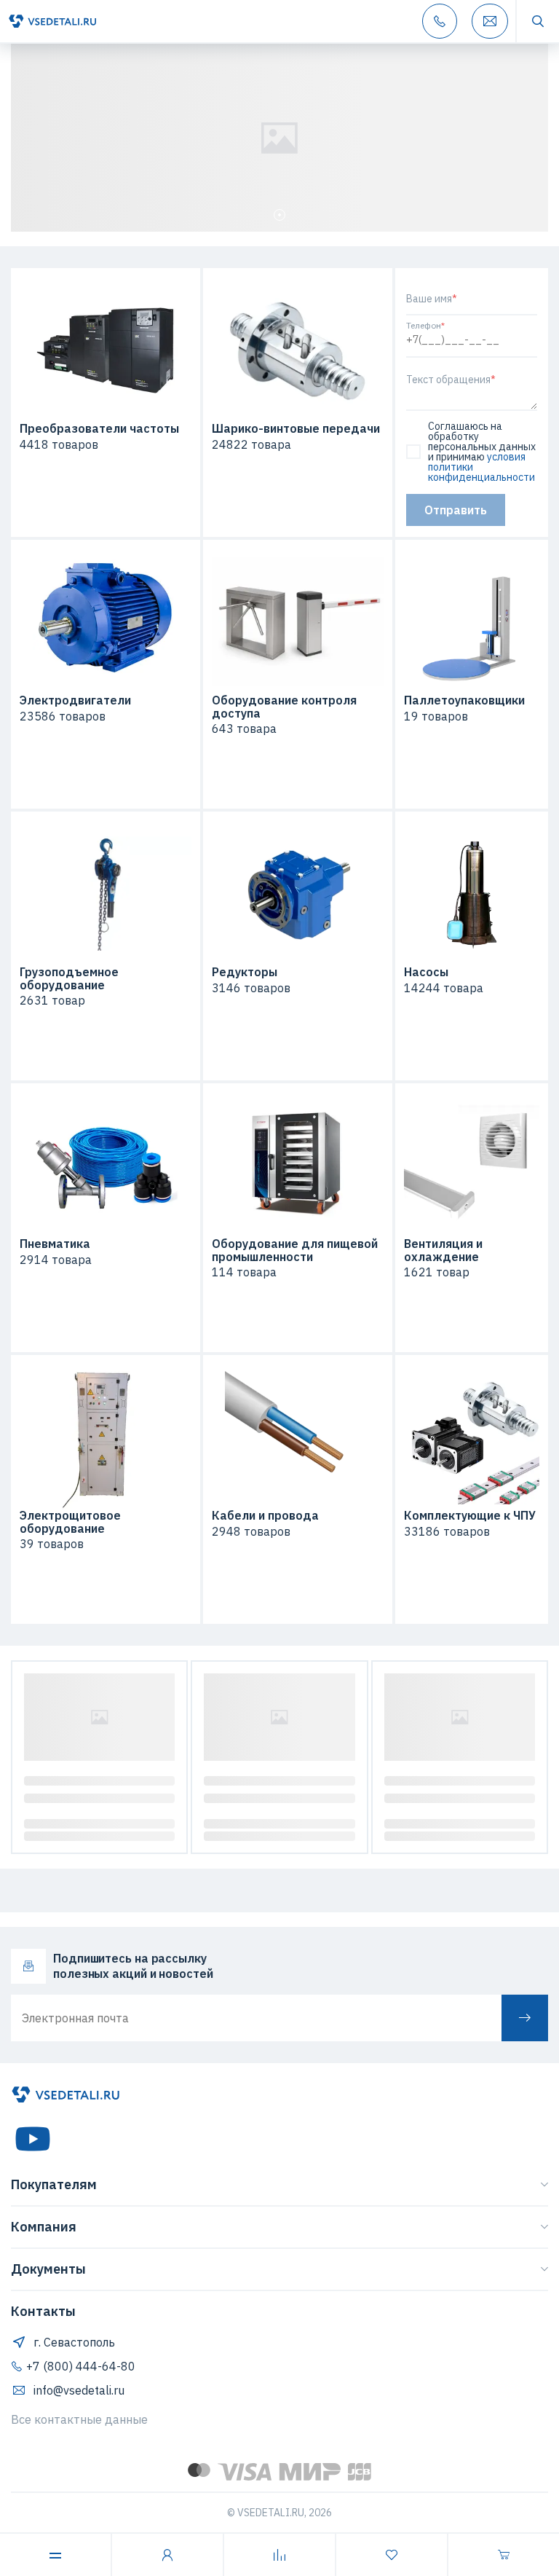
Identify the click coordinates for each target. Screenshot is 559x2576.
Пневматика (55, 1244)
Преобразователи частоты (99, 429)
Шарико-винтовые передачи (296, 429)
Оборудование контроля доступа (284, 707)
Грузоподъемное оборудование (69, 979)
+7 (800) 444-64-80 (81, 2366)
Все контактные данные (79, 2419)
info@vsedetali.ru (79, 2390)
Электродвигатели (75, 701)
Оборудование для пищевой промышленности (295, 1250)
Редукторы (245, 973)
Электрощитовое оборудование (70, 1522)
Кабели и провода (265, 1516)
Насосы (426, 973)
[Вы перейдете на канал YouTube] (33, 2139)
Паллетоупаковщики (464, 701)
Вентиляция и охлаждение (443, 1250)
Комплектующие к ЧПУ (470, 1516)
